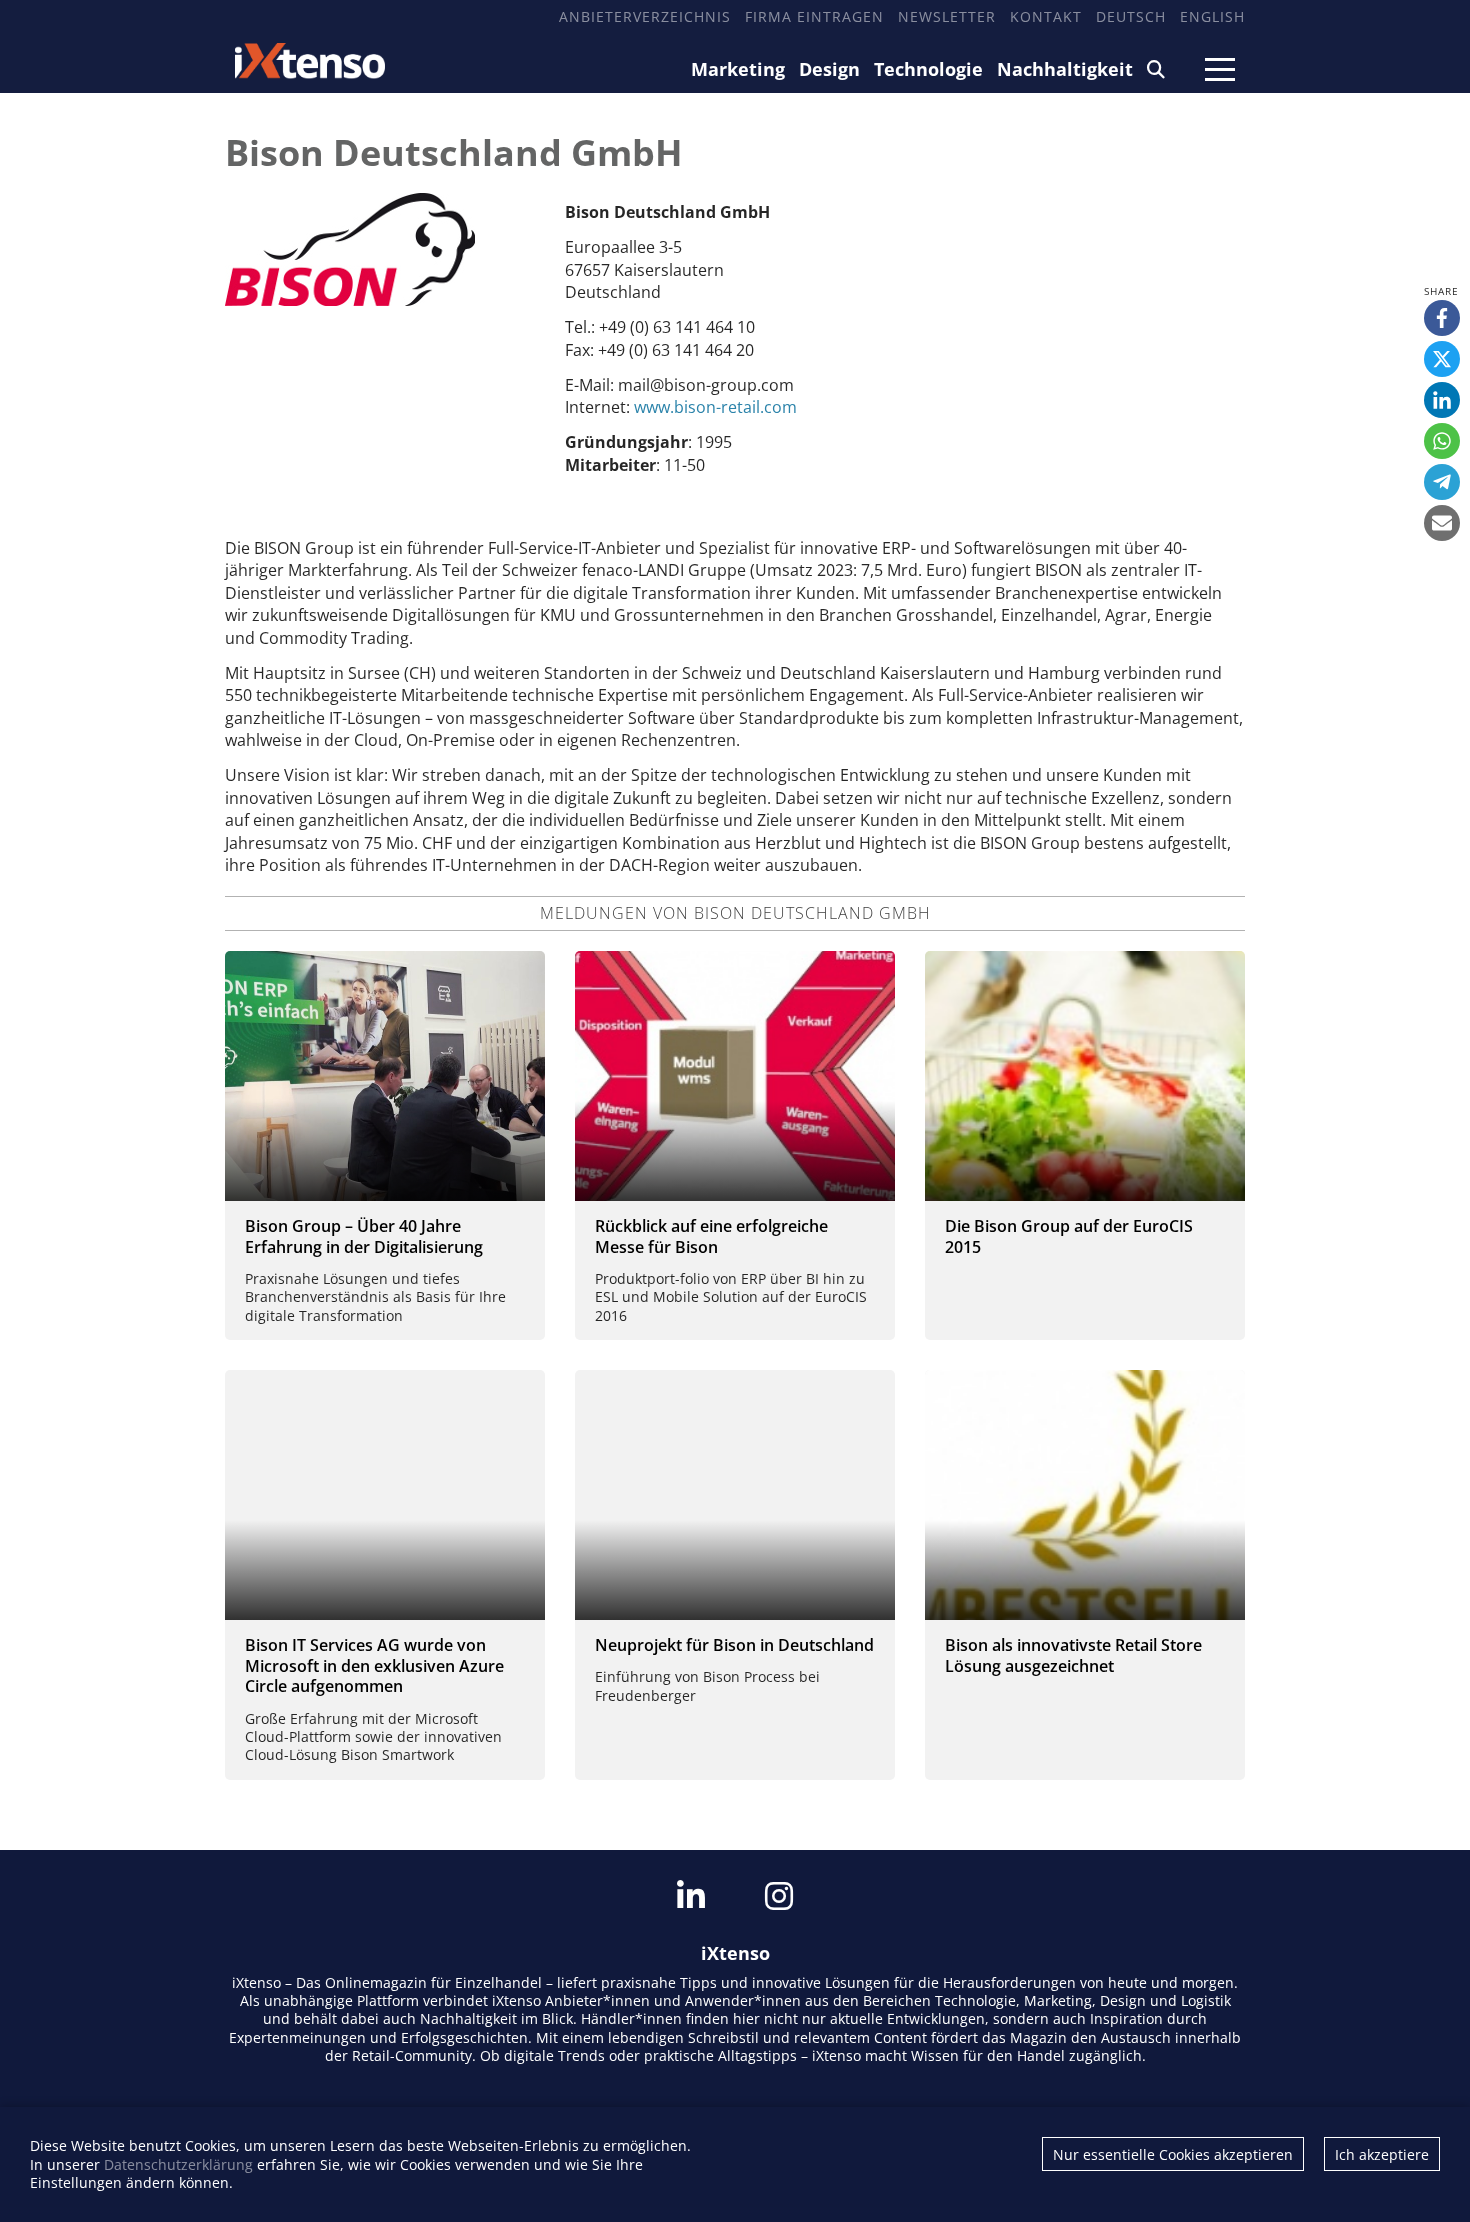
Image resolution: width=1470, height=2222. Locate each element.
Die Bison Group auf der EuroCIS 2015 (1069, 1236)
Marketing (738, 69)
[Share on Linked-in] (1442, 400)
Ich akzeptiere (1382, 2154)
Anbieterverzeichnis (645, 16)
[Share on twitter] (1442, 359)
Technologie (928, 69)
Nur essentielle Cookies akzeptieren (1173, 2154)
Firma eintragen (814, 16)
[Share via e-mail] (1442, 523)
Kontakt (1046, 16)
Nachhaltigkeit (1065, 69)
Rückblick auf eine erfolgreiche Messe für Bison (711, 1236)
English (1212, 16)
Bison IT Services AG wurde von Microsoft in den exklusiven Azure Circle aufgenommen (374, 1666)
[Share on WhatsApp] (1442, 441)
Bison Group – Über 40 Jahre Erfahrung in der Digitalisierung (364, 1236)
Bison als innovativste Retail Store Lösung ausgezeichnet (1073, 1655)
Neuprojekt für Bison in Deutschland (734, 1645)
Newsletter (947, 16)
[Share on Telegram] (1442, 482)
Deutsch (1131, 16)
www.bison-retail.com (715, 407)
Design (829, 69)
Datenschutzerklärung (178, 2164)
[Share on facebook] (1442, 318)
